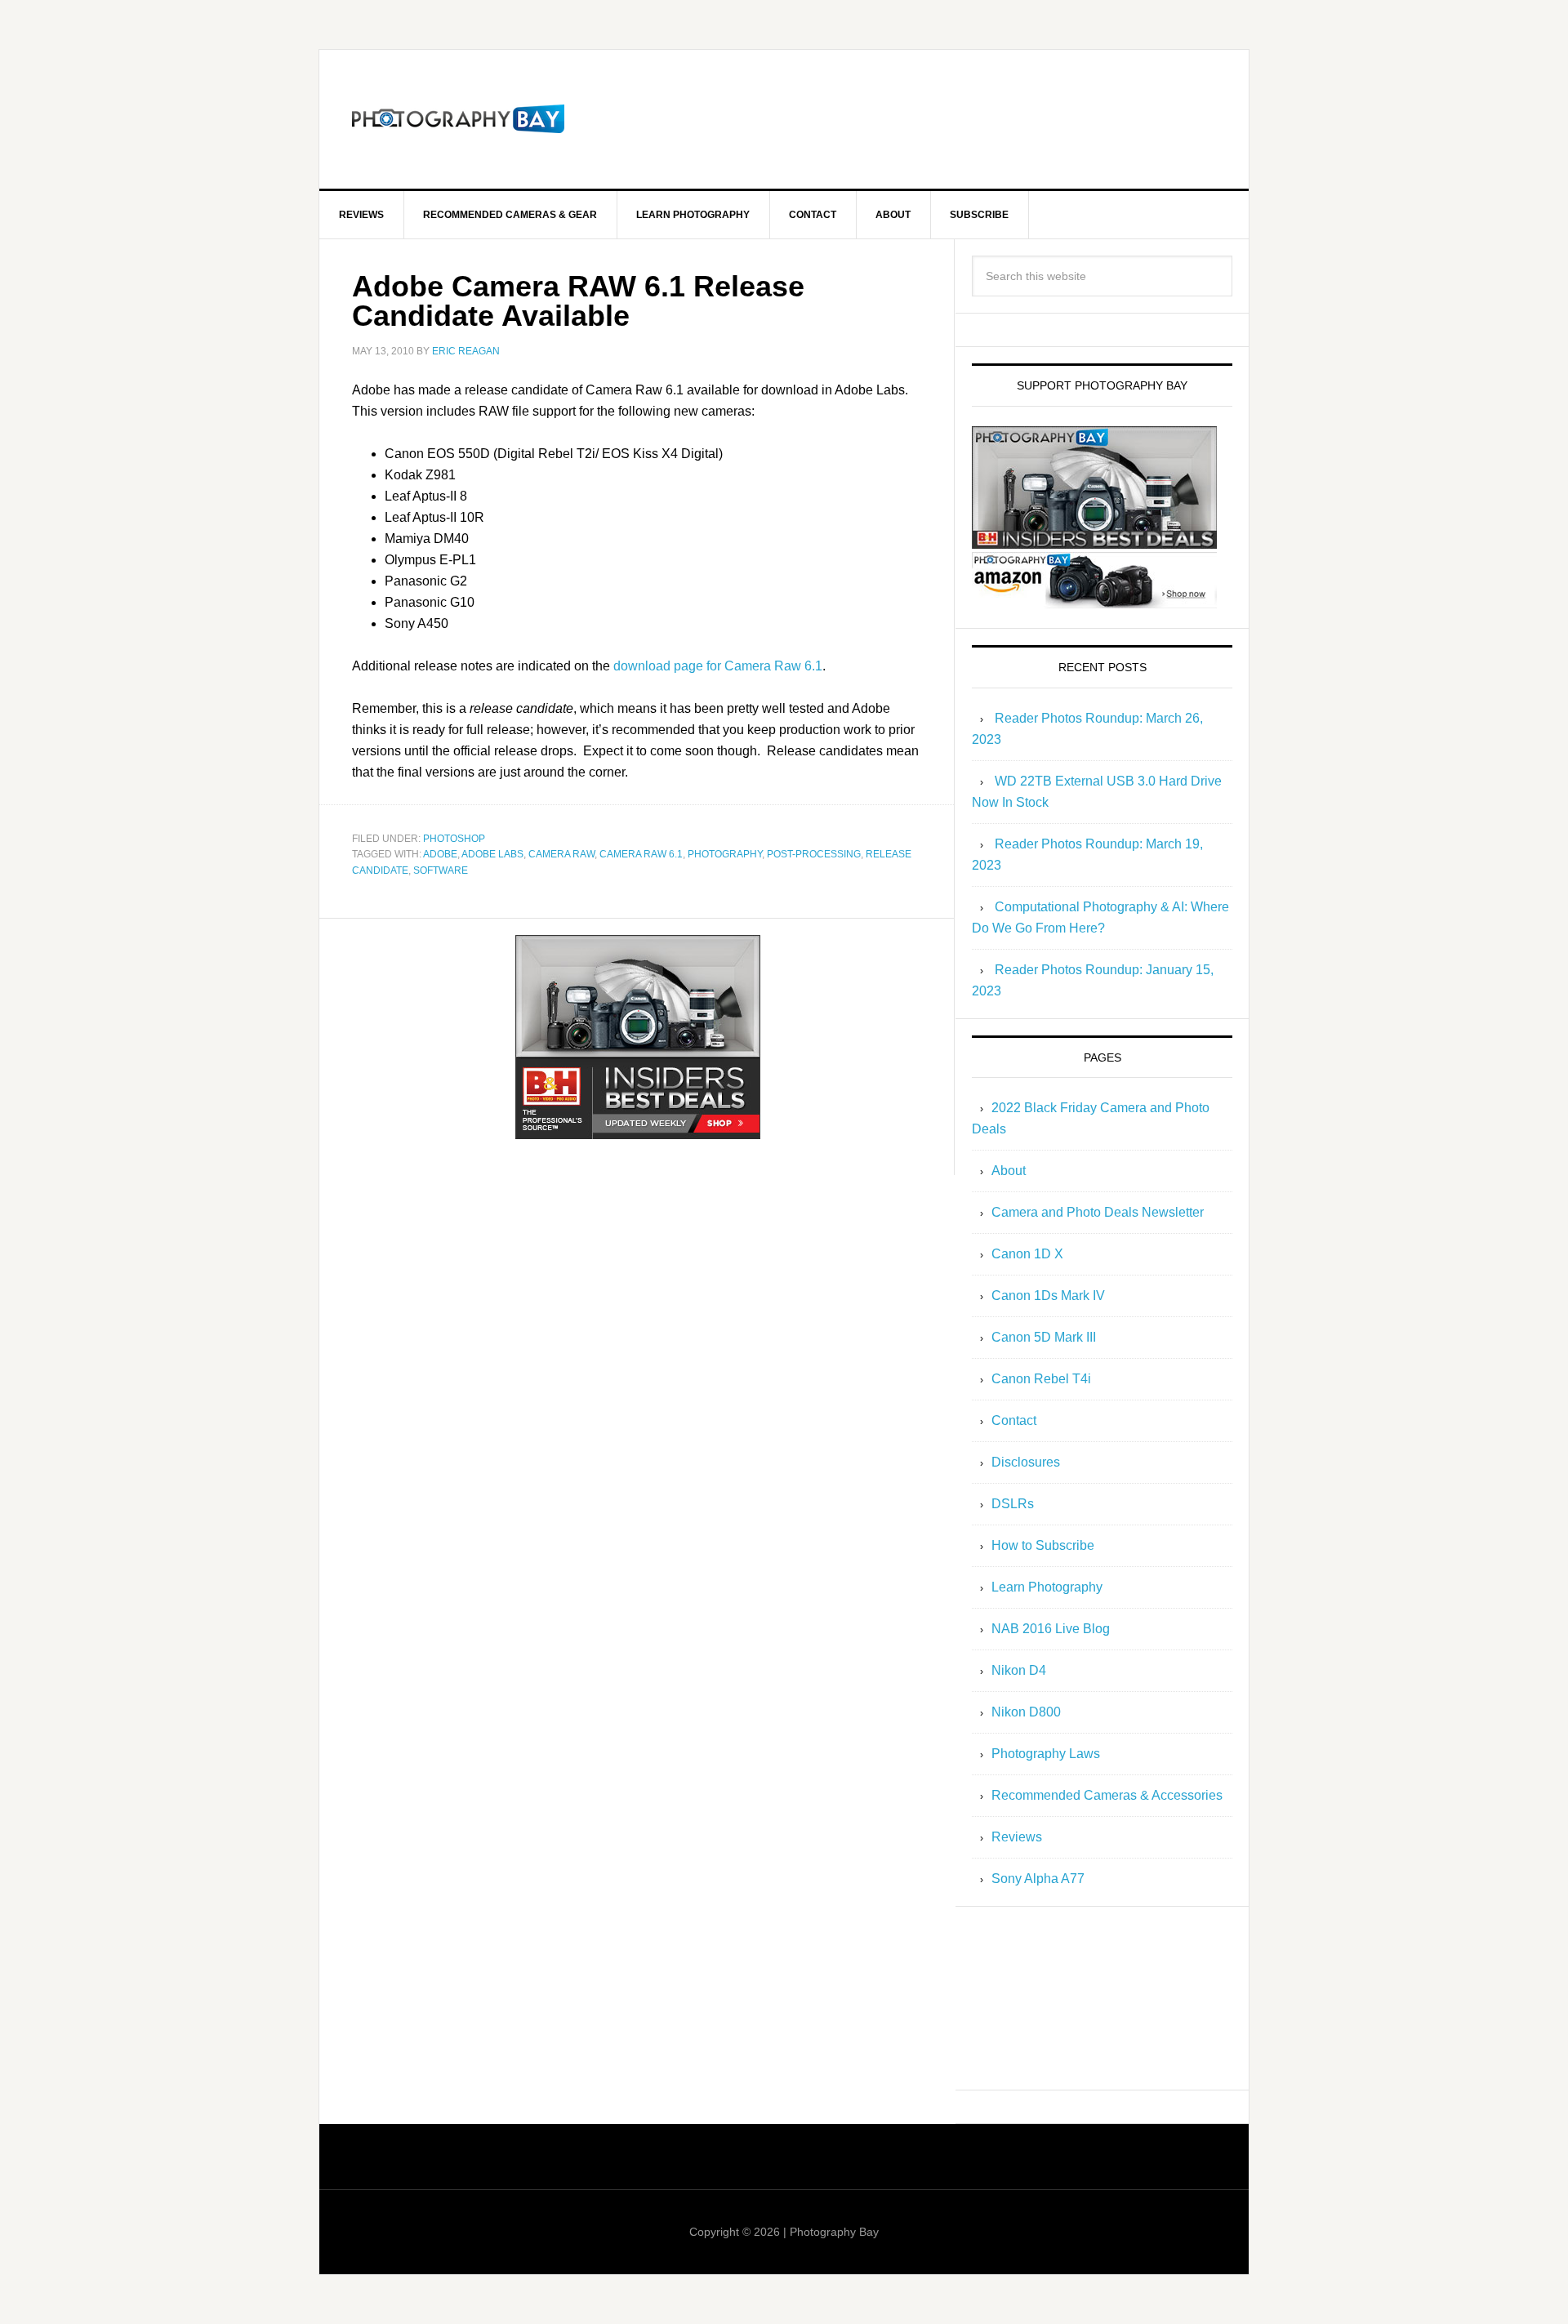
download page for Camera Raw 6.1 (718, 666)
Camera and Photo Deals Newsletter (1098, 1212)
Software (441, 870)
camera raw (561, 854)
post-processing (814, 854)
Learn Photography (1047, 1587)
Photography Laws (1046, 1754)
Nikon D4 (1019, 1670)
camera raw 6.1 (641, 854)
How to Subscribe (1043, 1545)
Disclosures (1026, 1462)
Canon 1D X (1027, 1254)
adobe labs (492, 854)
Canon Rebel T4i (1041, 1379)
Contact (1014, 1420)
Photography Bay (458, 119)
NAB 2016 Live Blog (1051, 1629)
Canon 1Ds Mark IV (1048, 1296)
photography (725, 854)
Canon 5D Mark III (1044, 1337)
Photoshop (454, 839)
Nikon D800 (1026, 1712)
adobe (440, 854)
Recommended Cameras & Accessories (1107, 1795)
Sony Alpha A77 (1038, 1879)
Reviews (1017, 1837)
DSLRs (1013, 1504)
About (1009, 1171)
